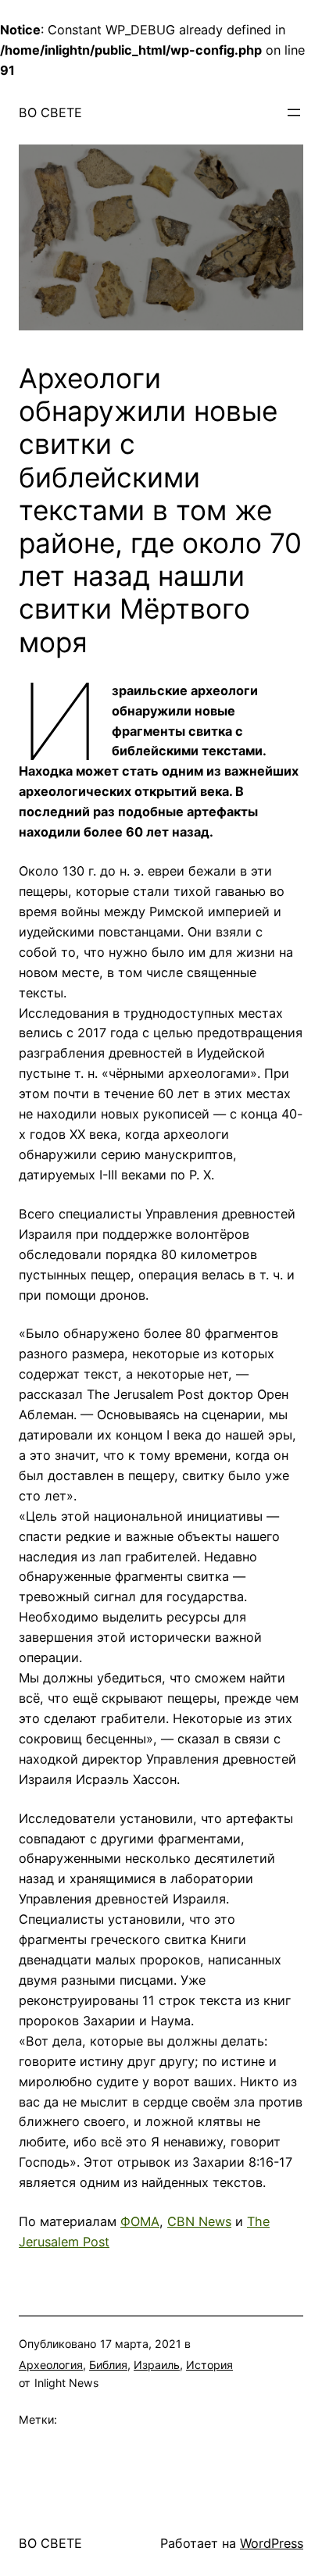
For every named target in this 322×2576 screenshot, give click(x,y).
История (209, 2365)
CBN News (199, 2221)
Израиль (157, 2365)
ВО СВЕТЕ (50, 112)
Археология (51, 2365)
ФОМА (140, 2221)
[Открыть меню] (294, 112)
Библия (108, 2365)
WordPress (272, 2543)
